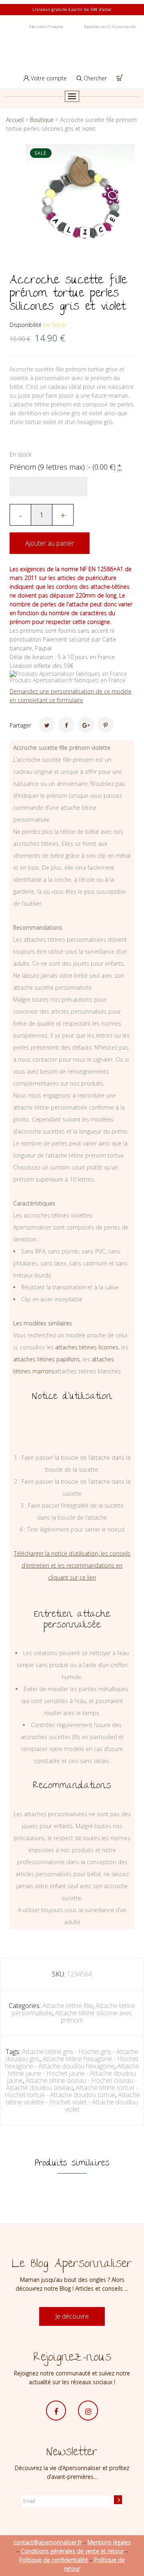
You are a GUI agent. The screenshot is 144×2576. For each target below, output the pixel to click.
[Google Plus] (86, 725)
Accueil (15, 120)
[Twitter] (47, 725)
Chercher (94, 78)
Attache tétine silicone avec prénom (94, 2016)
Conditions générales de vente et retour (72, 2551)
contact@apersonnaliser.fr (48, 2542)
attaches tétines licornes (87, 1347)
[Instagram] (88, 2411)
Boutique (42, 120)
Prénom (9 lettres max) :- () (66, 467)
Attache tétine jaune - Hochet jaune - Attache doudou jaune (73, 2073)
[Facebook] (66, 725)
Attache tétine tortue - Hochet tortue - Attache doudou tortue (71, 2091)
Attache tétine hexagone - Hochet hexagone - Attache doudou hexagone (72, 2062)
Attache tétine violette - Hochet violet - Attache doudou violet (73, 2102)
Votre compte (48, 78)
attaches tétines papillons (47, 1359)
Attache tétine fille (68, 2006)
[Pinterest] (106, 725)
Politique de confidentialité (54, 2560)
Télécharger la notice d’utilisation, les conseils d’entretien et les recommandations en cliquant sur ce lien (72, 1565)
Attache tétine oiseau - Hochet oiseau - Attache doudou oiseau (71, 2084)
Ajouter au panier (50, 543)
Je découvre (72, 2316)
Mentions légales (109, 2542)
